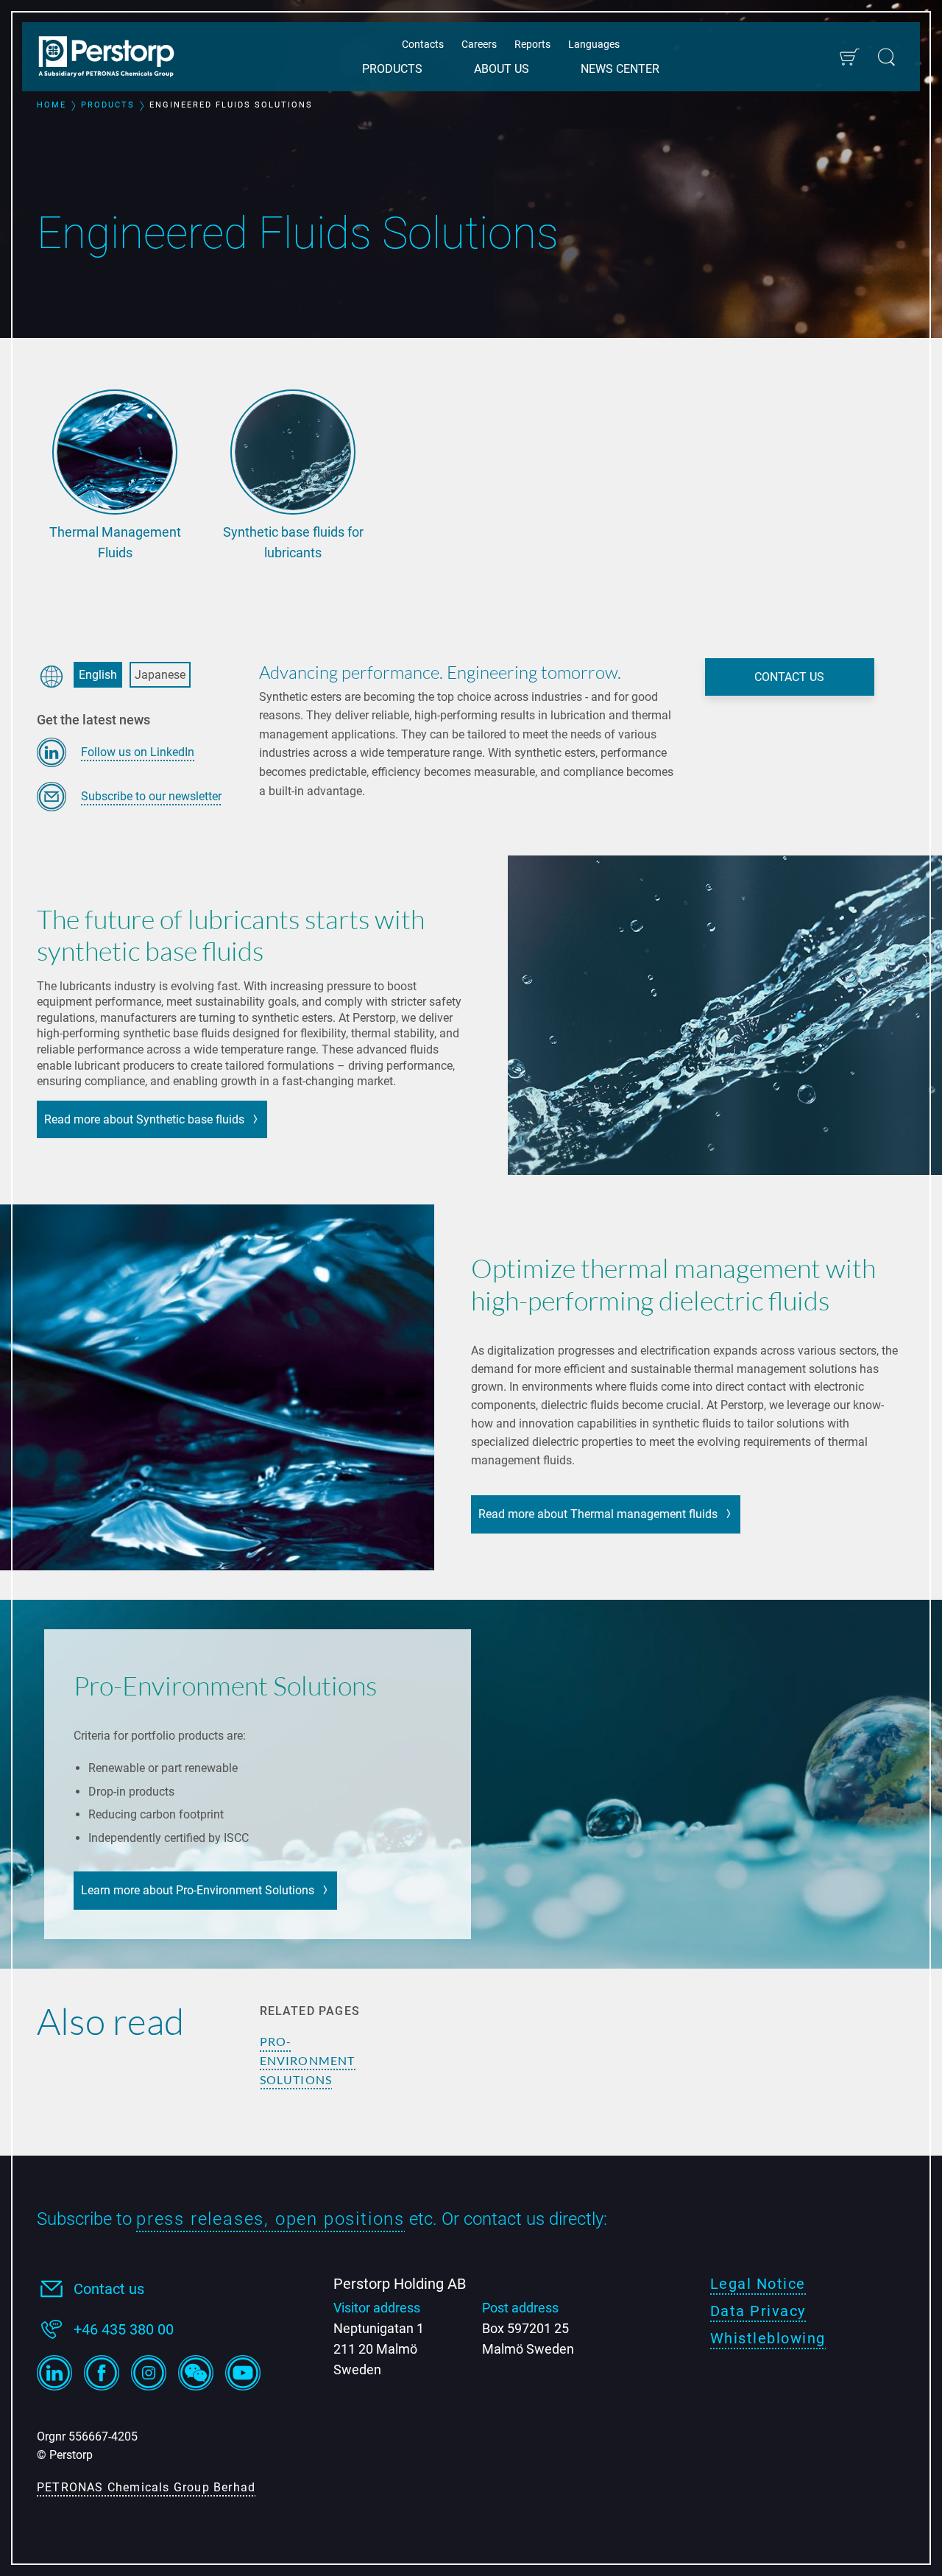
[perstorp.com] (114, 58)
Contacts (423, 44)
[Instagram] (149, 2373)
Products (392, 69)
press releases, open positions (270, 2219)
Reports (532, 44)
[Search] (886, 57)
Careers (479, 44)
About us (502, 69)
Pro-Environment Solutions (308, 2060)
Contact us (109, 2289)
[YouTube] (243, 2373)
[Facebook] (102, 2373)
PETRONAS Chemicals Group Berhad (146, 2487)
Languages (594, 44)
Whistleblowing (768, 2338)
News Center (620, 69)
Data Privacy (758, 2311)
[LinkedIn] (54, 2373)
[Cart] (849, 57)
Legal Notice (758, 2284)
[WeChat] (196, 2373)
